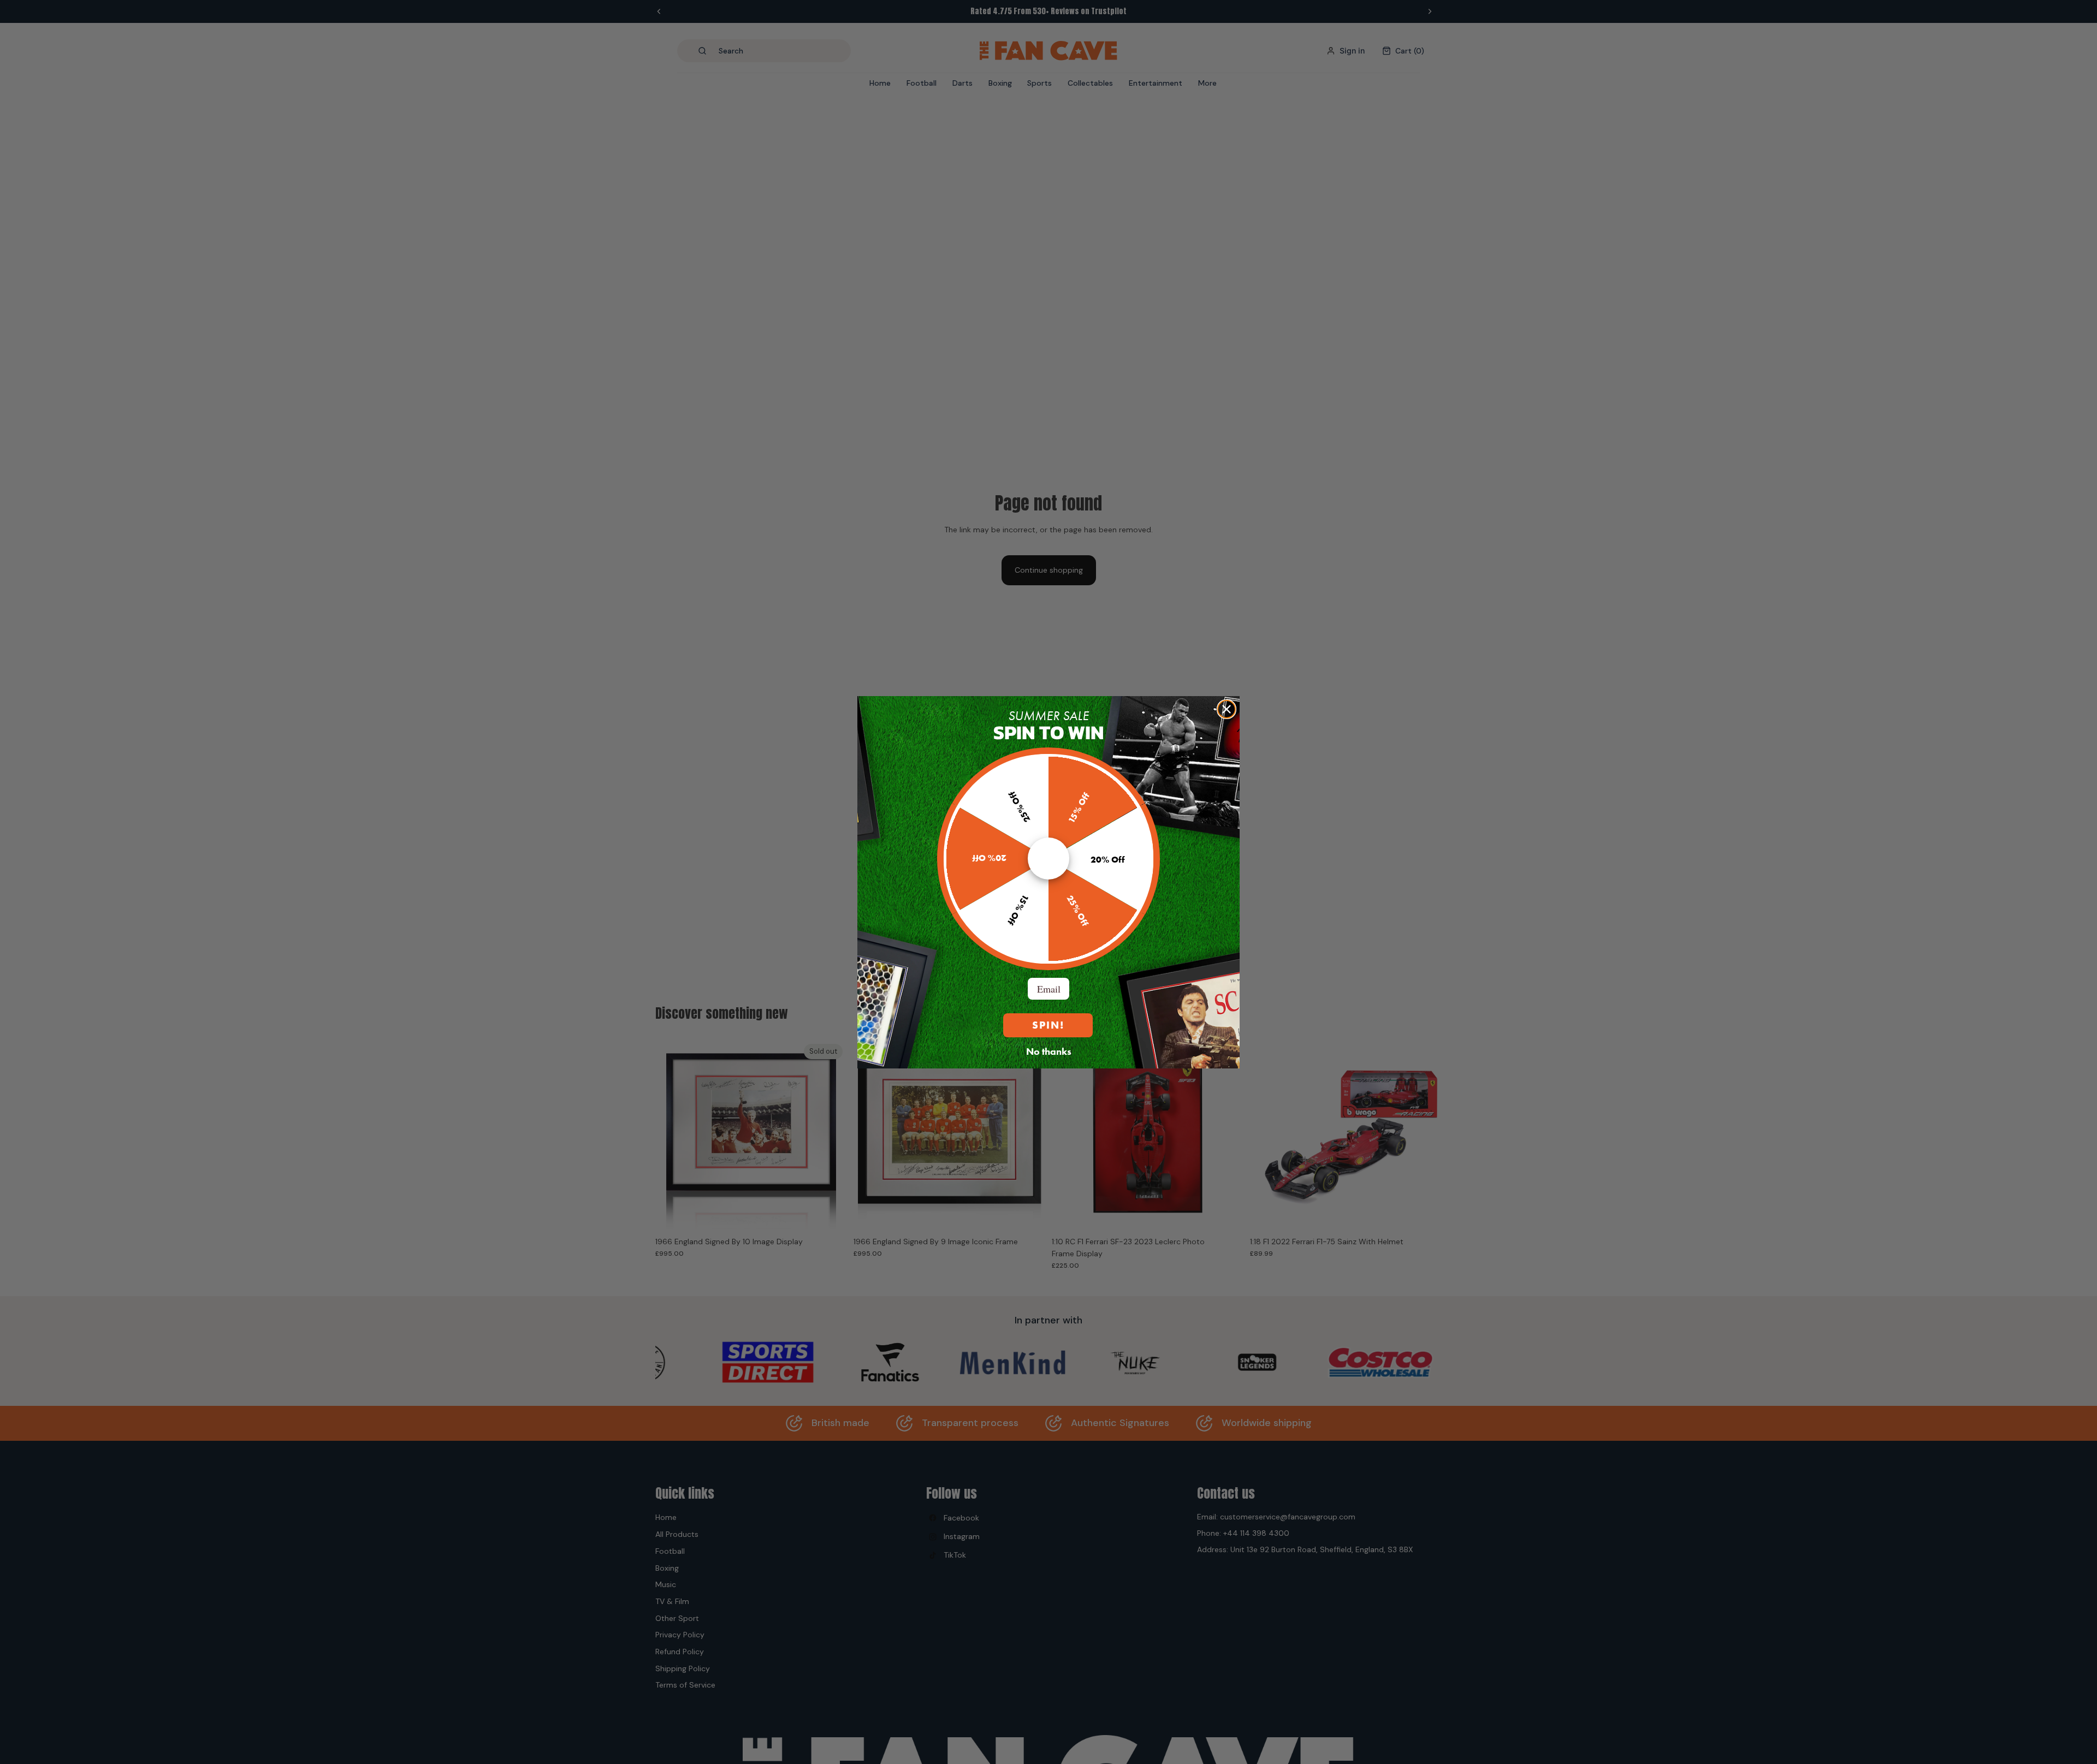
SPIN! (1048, 1025)
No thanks (1049, 1051)
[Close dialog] (1227, 709)
